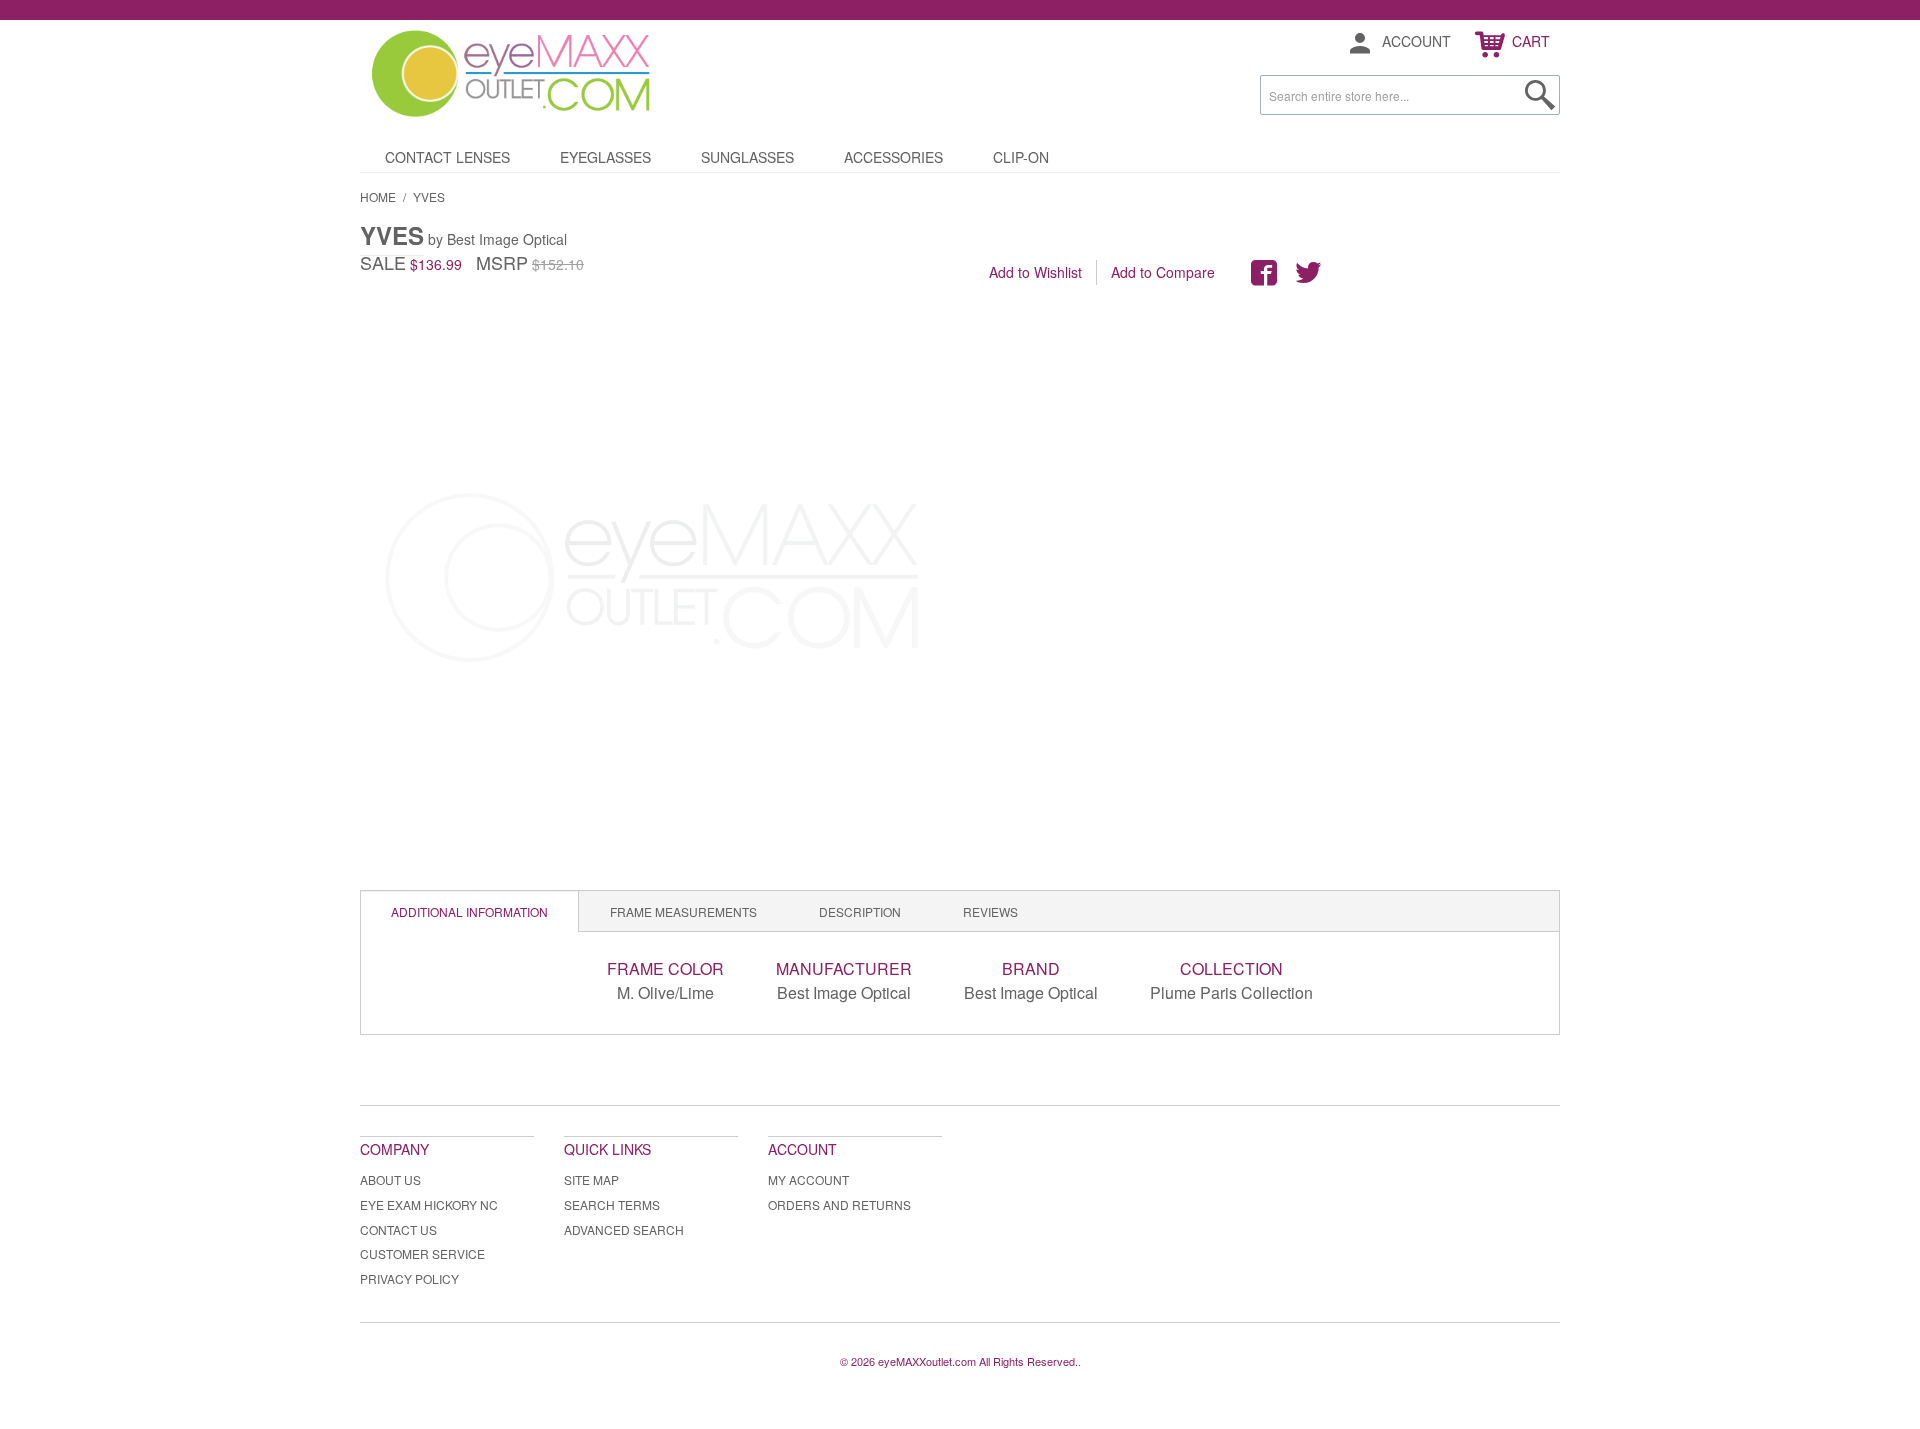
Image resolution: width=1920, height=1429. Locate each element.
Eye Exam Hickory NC (429, 1204)
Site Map (591, 1179)
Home (378, 196)
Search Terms (612, 1204)
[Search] (1540, 95)
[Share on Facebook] (1264, 273)
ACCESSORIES (893, 157)
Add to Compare (1163, 272)
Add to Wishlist (1035, 272)
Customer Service (422, 1253)
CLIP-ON (1021, 157)
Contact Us (398, 1229)
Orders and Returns (839, 1204)
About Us (390, 1179)
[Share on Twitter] (1308, 273)
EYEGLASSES (605, 157)
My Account (808, 1179)
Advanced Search (624, 1229)
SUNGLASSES (747, 157)
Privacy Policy (409, 1278)
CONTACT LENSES (447, 157)
